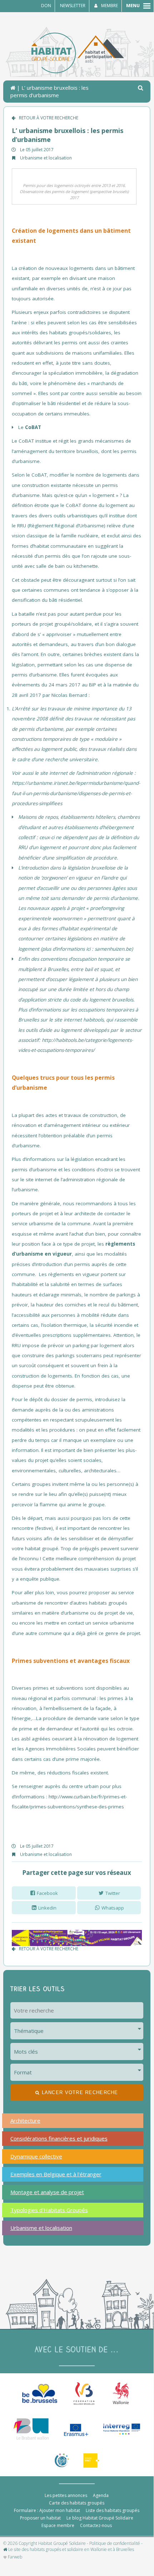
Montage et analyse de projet (47, 2192)
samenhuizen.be (113, 949)
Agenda (101, 2495)
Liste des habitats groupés (113, 2510)
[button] (141, 88)
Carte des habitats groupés (77, 2503)
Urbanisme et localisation (46, 158)
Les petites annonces (66, 2495)
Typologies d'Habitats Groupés (49, 2210)
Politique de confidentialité (115, 2543)
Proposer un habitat (40, 2518)
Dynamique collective (36, 2156)
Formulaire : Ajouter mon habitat (47, 2510)
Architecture (25, 2121)
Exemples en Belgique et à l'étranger (56, 2174)
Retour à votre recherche (49, 118)
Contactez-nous (96, 2525)
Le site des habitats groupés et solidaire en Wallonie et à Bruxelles (71, 2550)
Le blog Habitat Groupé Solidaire (100, 2518)
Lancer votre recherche (80, 2092)
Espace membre (58, 2525)
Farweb (14, 2557)
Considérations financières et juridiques (59, 2138)
